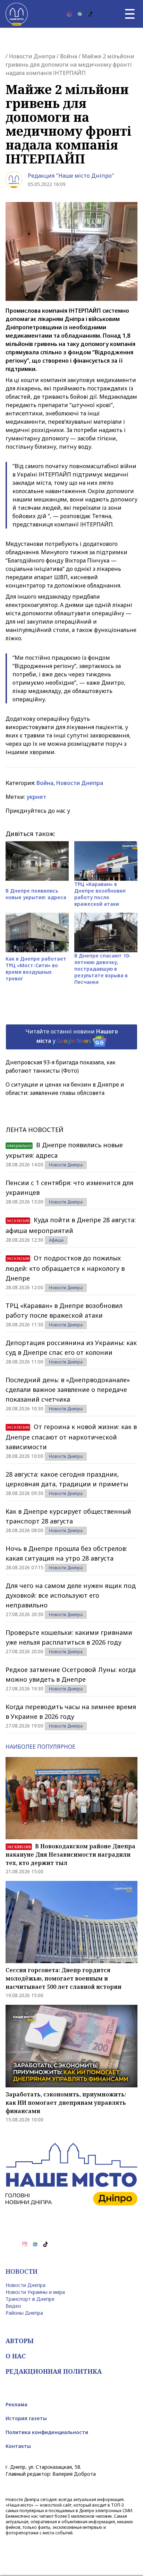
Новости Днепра (32, 56)
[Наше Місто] (17, 14)
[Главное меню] (130, 14)
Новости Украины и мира (35, 2292)
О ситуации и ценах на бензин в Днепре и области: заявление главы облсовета (65, 1089)
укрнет (36, 797)
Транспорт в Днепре (30, 2299)
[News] (80, 14)
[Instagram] (69, 14)
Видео (13, 2306)
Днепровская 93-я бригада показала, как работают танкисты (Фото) (61, 1066)
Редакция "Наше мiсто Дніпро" (71, 176)
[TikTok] (90, 14)
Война (69, 56)
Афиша (56, 1240)
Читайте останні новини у (72, 1036)
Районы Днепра (24, 2313)
